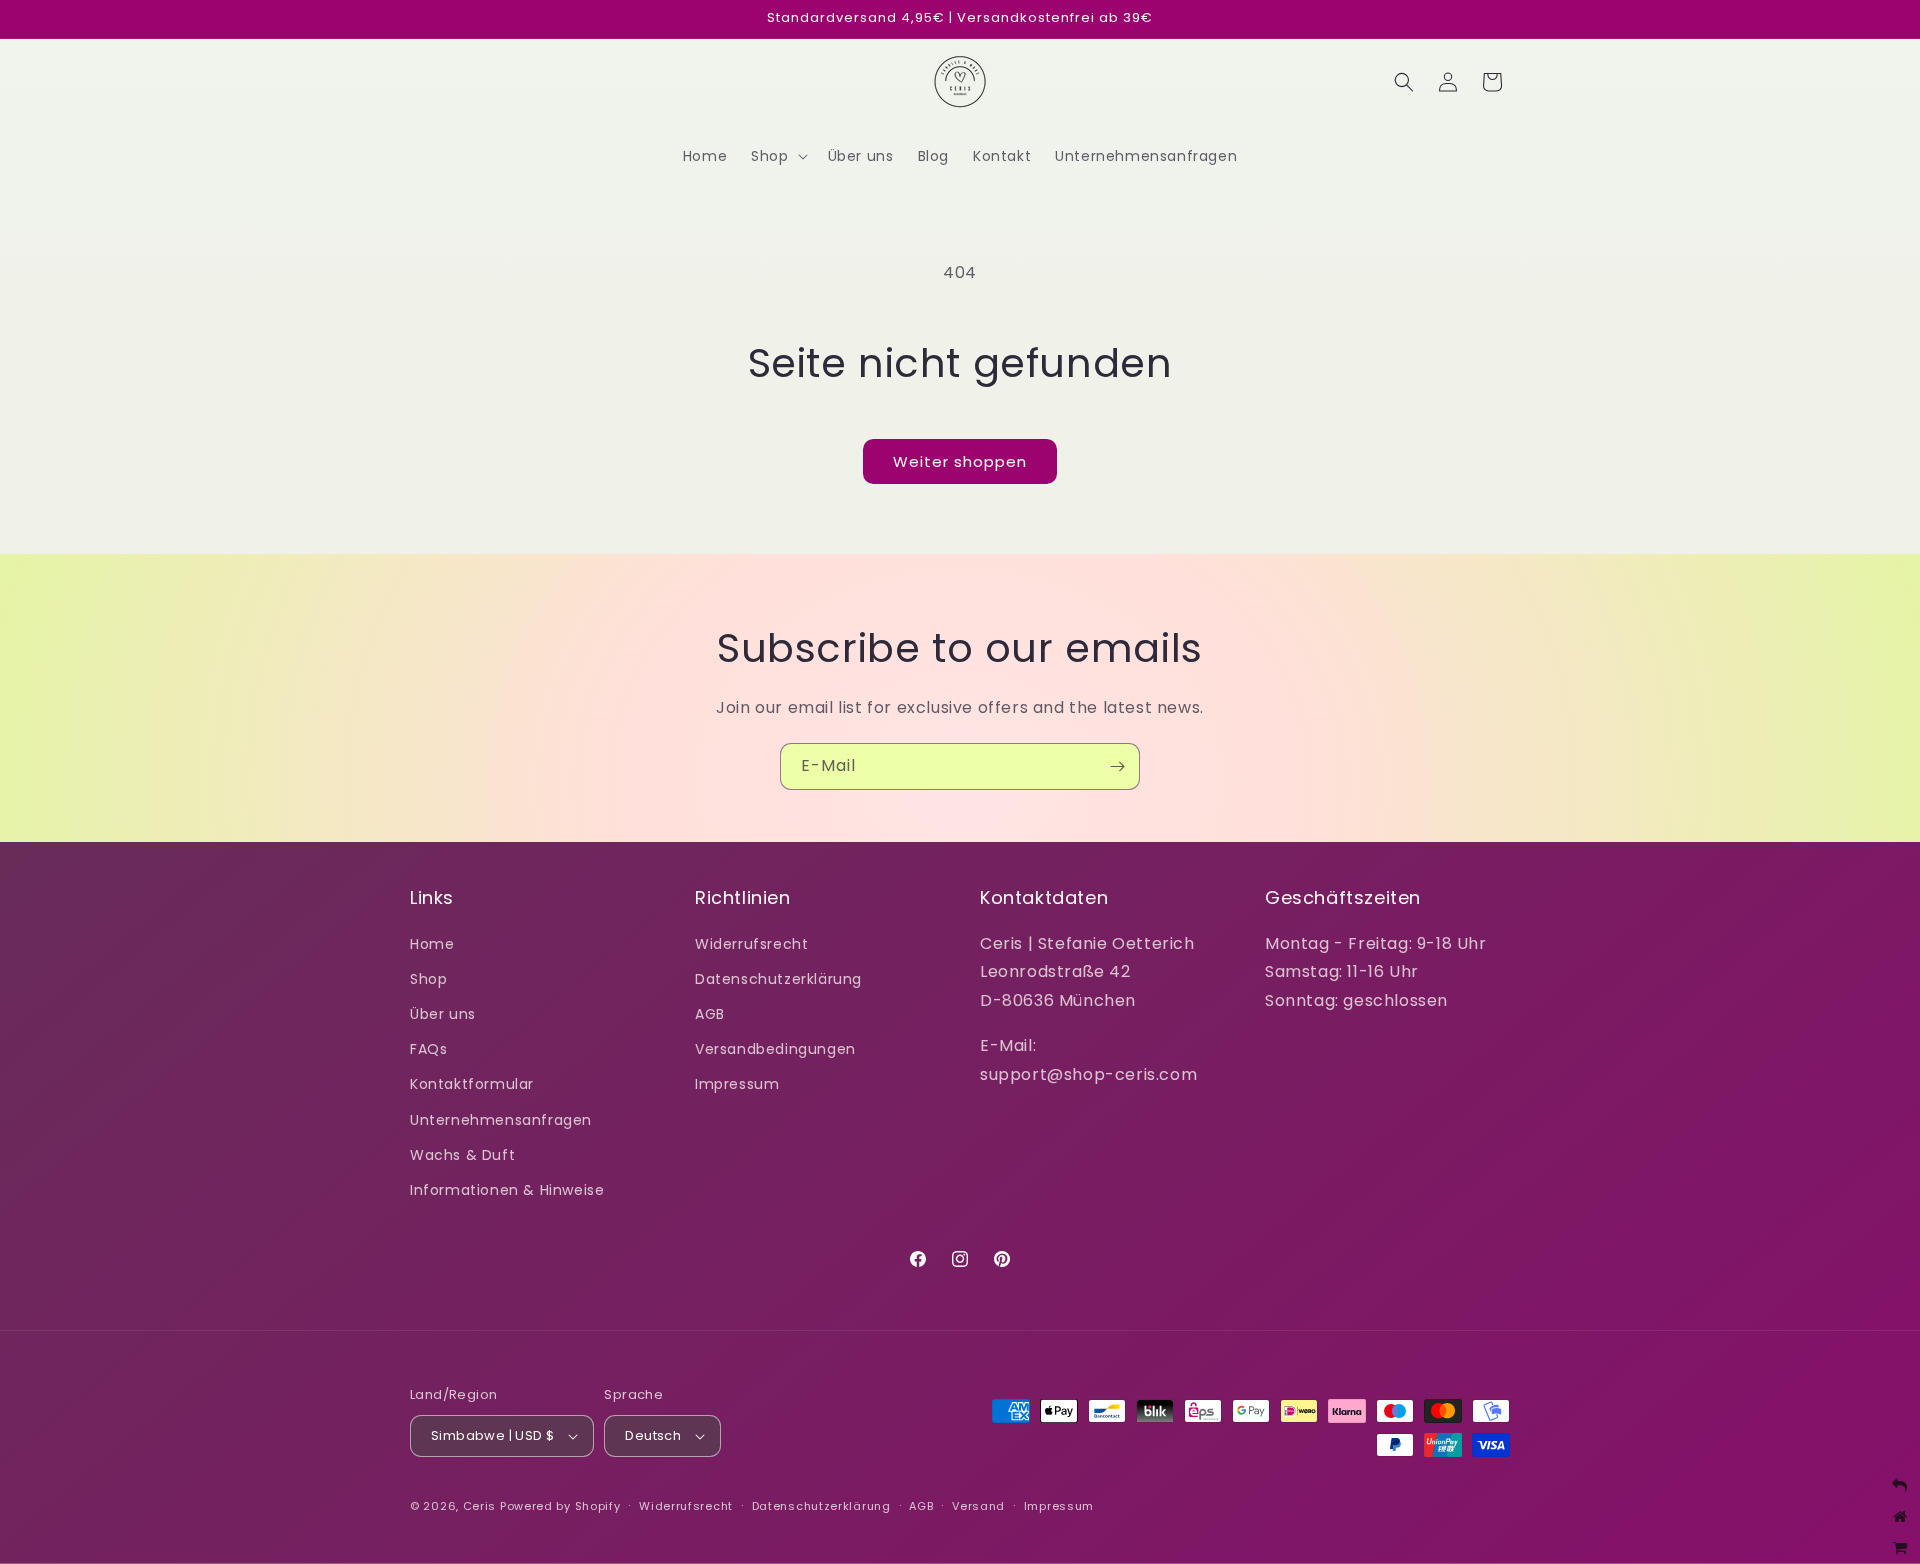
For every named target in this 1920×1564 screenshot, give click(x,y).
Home (432, 944)
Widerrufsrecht (751, 944)
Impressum (737, 1084)
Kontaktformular (472, 1084)
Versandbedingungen (775, 1049)
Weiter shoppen (960, 461)
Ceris (480, 1506)
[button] (777, 156)
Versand (978, 1506)
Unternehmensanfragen (501, 1120)
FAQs (428, 1049)
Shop (428, 979)
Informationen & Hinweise (507, 1190)
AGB (710, 1014)
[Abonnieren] (1117, 766)
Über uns (443, 1014)
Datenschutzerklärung (778, 979)
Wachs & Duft (462, 1155)
